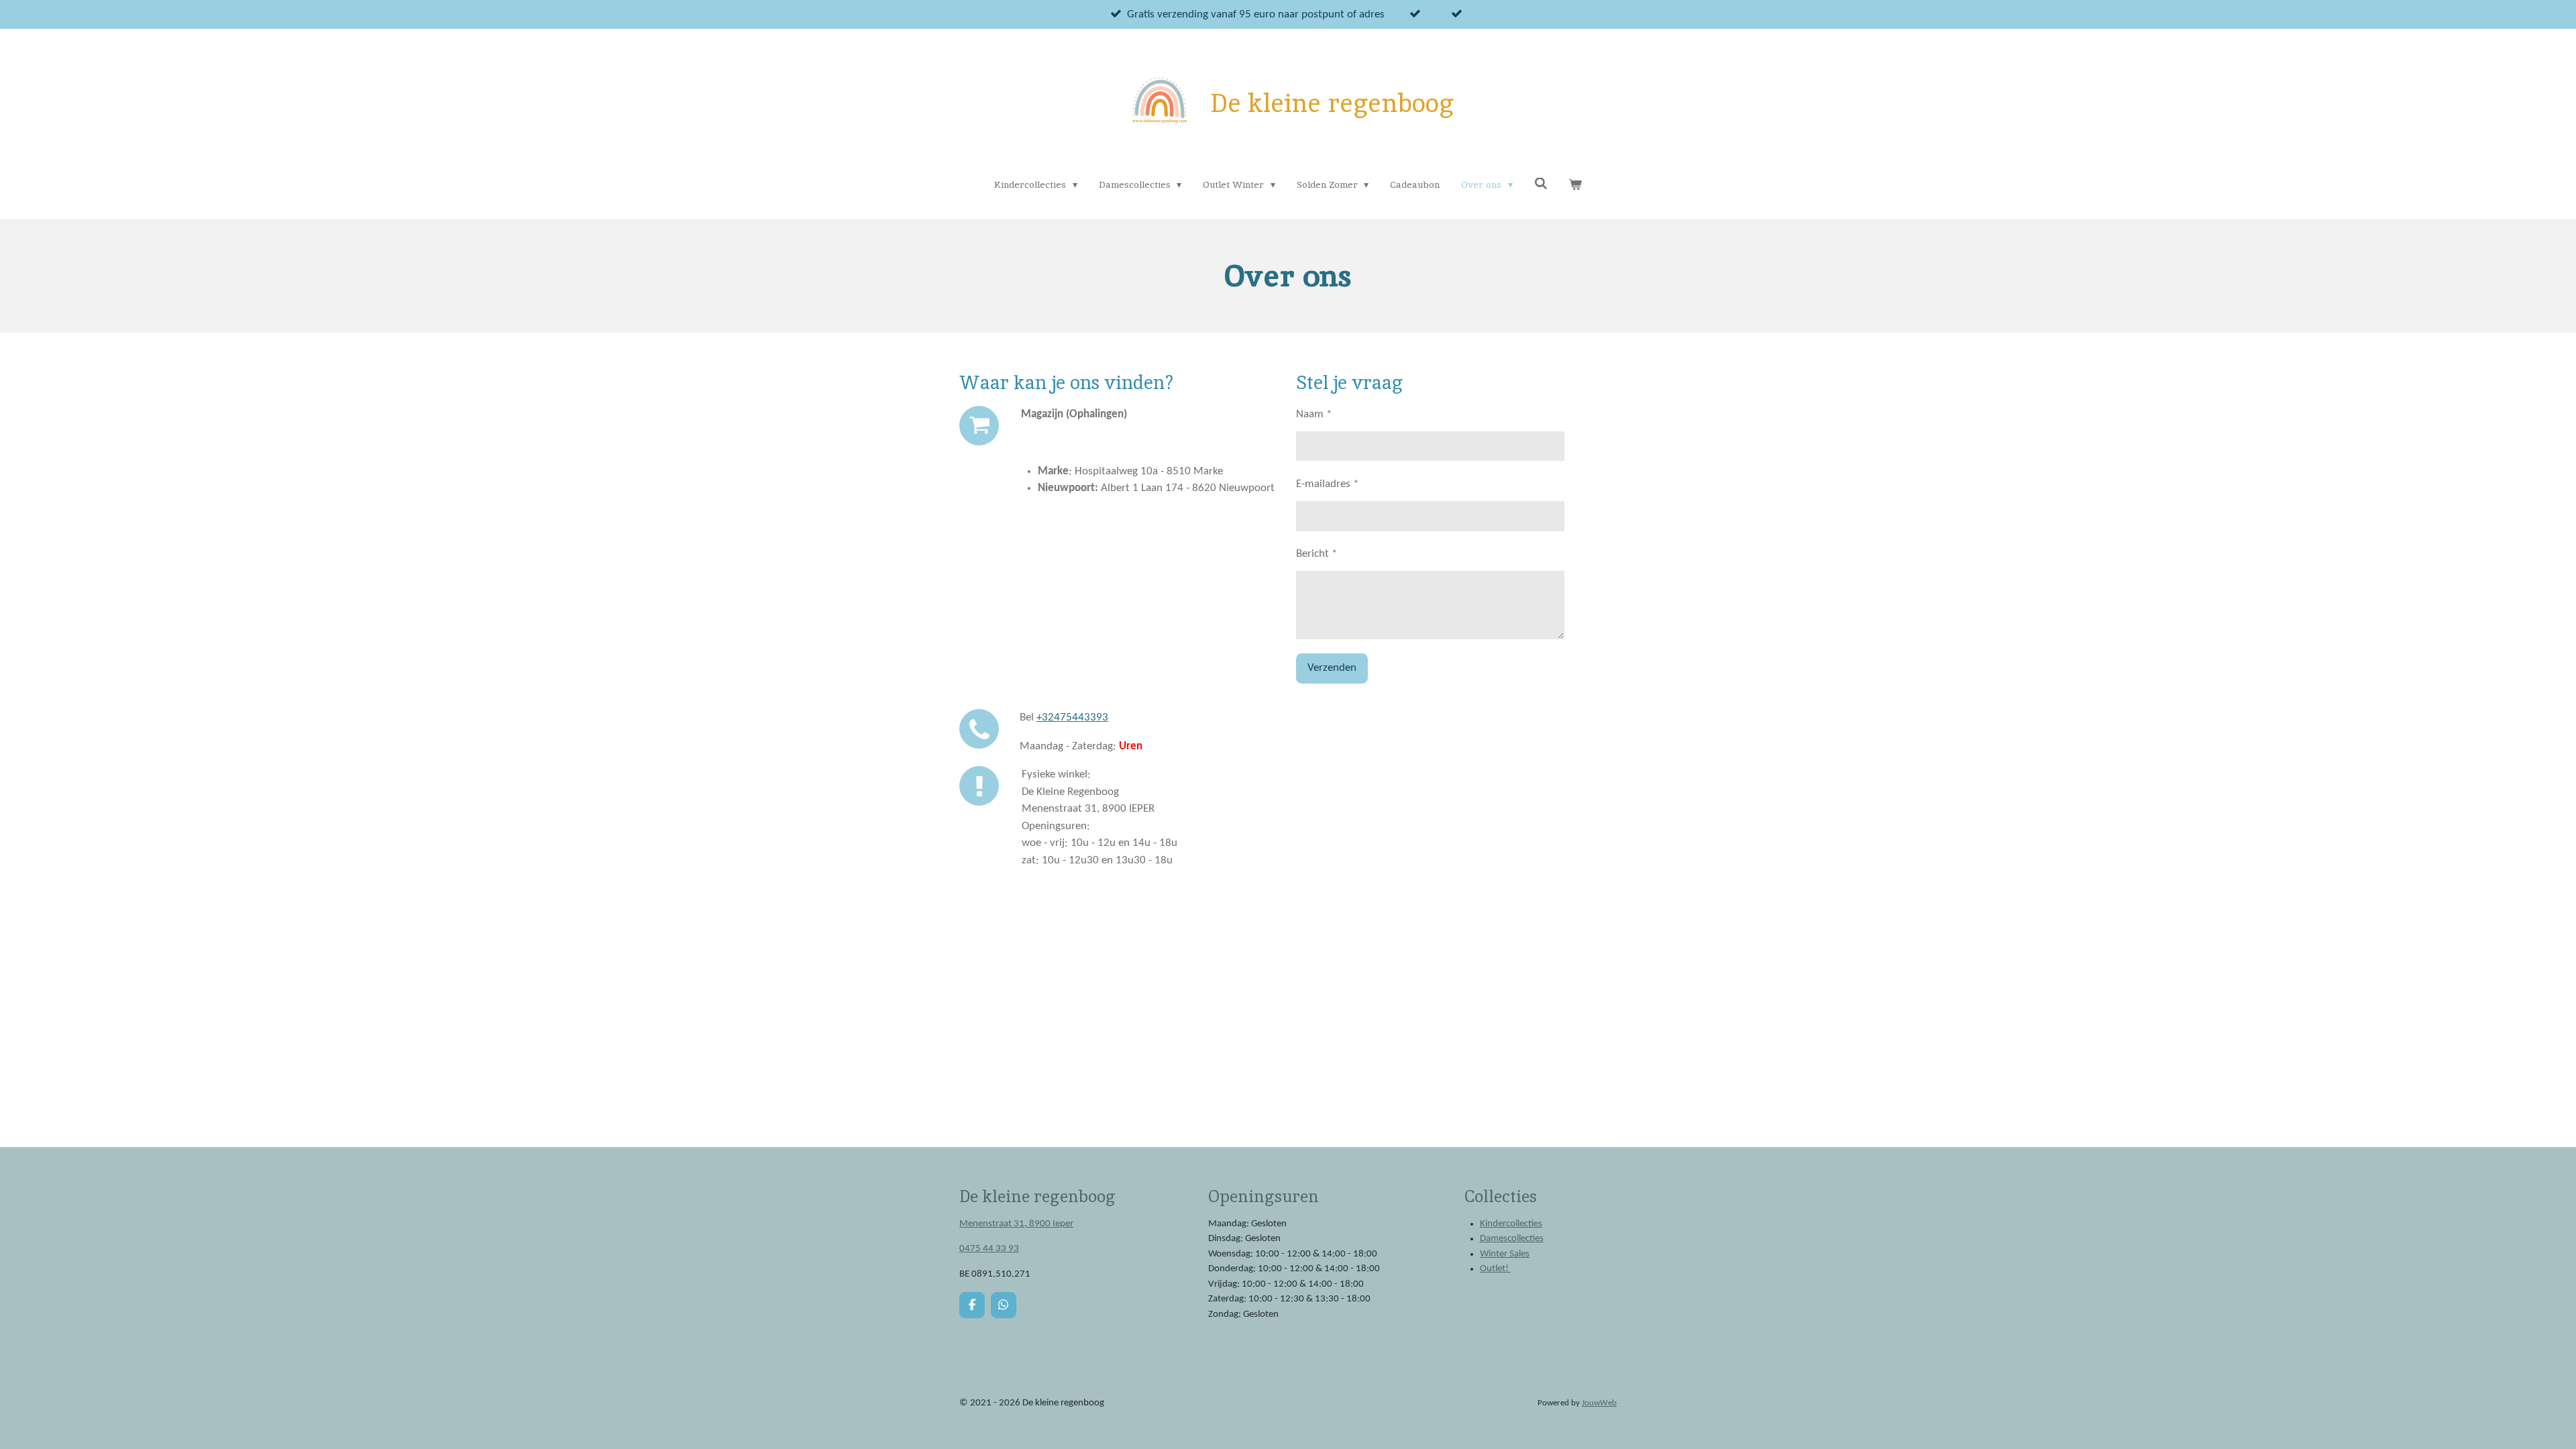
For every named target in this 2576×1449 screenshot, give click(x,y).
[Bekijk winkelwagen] (1575, 185)
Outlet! (1495, 1269)
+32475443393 (1072, 717)
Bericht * (1317, 554)
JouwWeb (1599, 1403)
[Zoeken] (1541, 184)
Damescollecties (1512, 1239)
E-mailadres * (1327, 484)
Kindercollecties (1511, 1224)
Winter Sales (1505, 1254)
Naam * (1314, 414)
